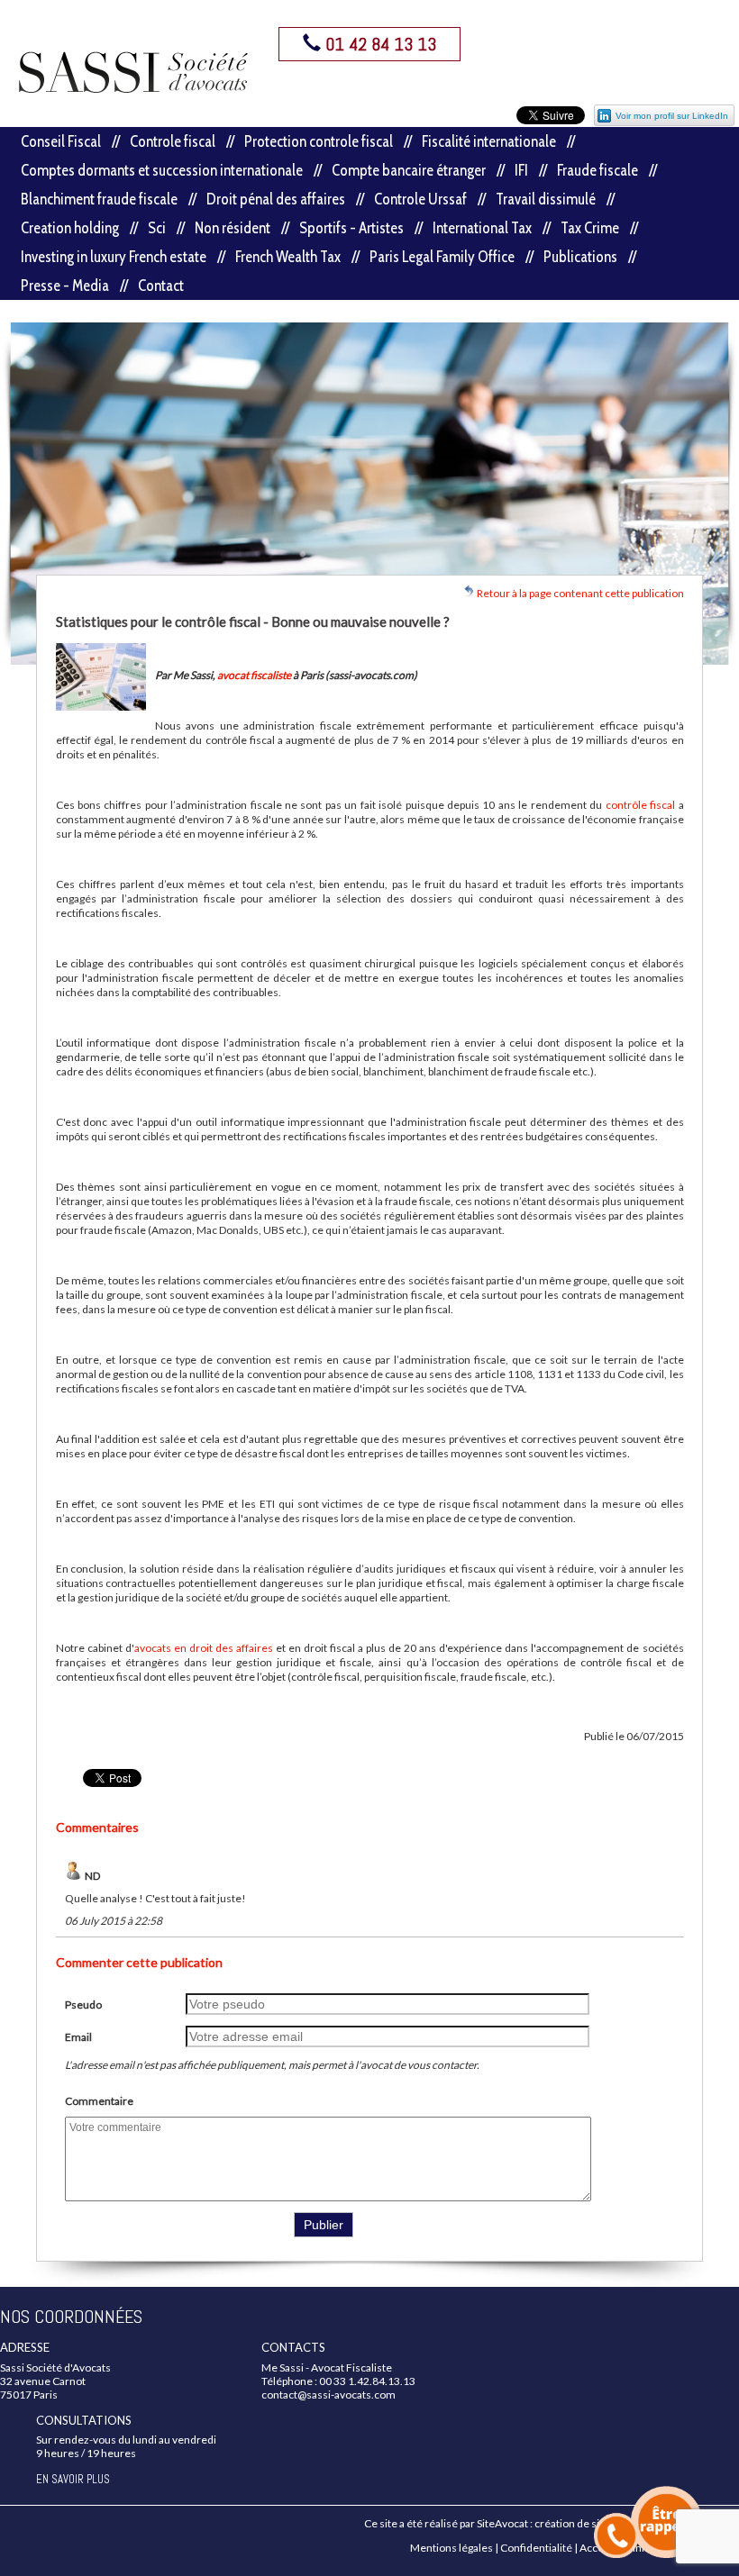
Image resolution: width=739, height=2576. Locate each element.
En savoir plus (73, 2479)
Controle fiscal (173, 141)
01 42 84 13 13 (379, 44)
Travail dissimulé (546, 199)
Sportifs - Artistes (351, 228)
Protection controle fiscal (319, 141)
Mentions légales (452, 2548)
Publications (580, 257)
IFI (521, 170)
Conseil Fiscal (61, 141)
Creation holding (70, 228)
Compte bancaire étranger (409, 170)
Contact (161, 286)
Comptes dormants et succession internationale (162, 170)
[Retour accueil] (134, 72)
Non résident (233, 228)
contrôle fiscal (640, 805)
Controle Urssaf (420, 199)
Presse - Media (65, 286)
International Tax (482, 228)
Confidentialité (536, 2548)
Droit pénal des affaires (276, 199)
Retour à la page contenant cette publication (579, 593)
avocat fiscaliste (254, 675)
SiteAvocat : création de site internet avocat (580, 2523)
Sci (157, 228)
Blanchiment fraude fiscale (99, 199)
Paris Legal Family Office (442, 257)
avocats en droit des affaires (204, 1648)
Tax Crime (590, 228)
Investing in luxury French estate (114, 257)
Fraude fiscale (598, 170)
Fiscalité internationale (489, 141)
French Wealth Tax (288, 257)
